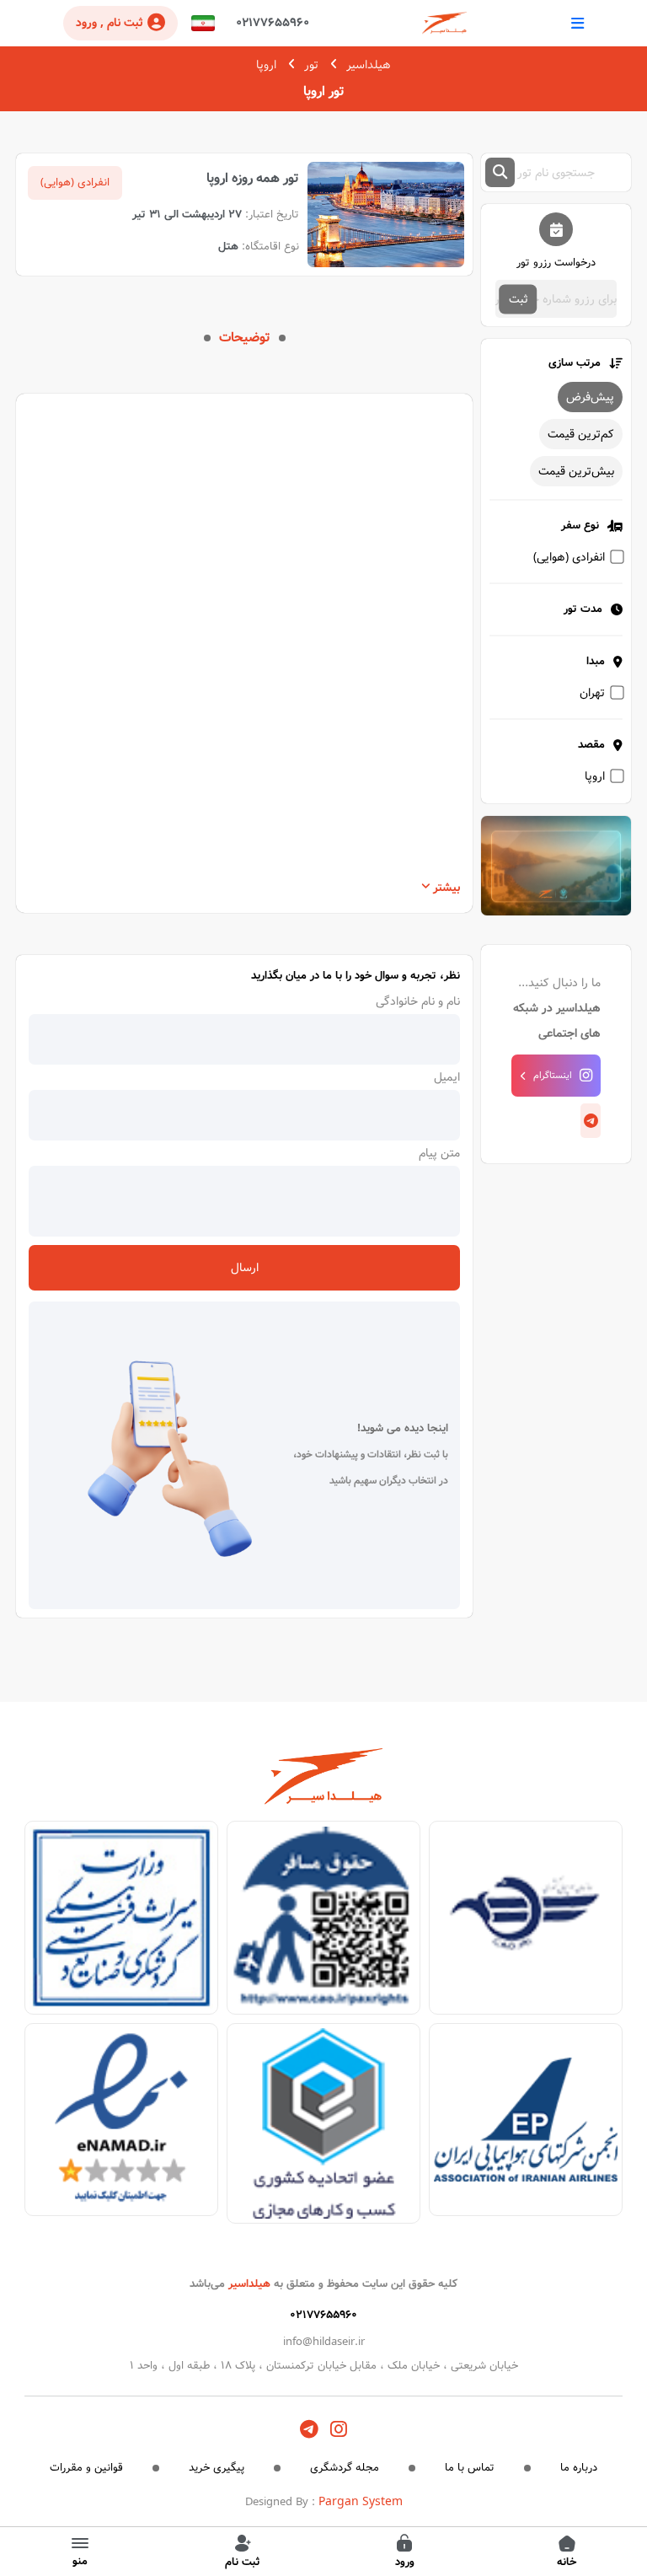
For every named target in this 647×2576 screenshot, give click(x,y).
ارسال (245, 1268)
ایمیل (447, 1077)
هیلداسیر (369, 65)
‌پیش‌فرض (590, 397)
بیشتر (446, 888)
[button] (203, 23)
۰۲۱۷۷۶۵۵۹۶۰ (273, 23)
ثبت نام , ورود (110, 23)
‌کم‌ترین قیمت (581, 434)
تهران (592, 693)
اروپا (266, 65)
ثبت (519, 299)
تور (311, 65)
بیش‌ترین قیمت (576, 471)
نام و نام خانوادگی (418, 1001)
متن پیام (439, 1153)
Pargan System (361, 2502)
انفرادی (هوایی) (569, 557)
